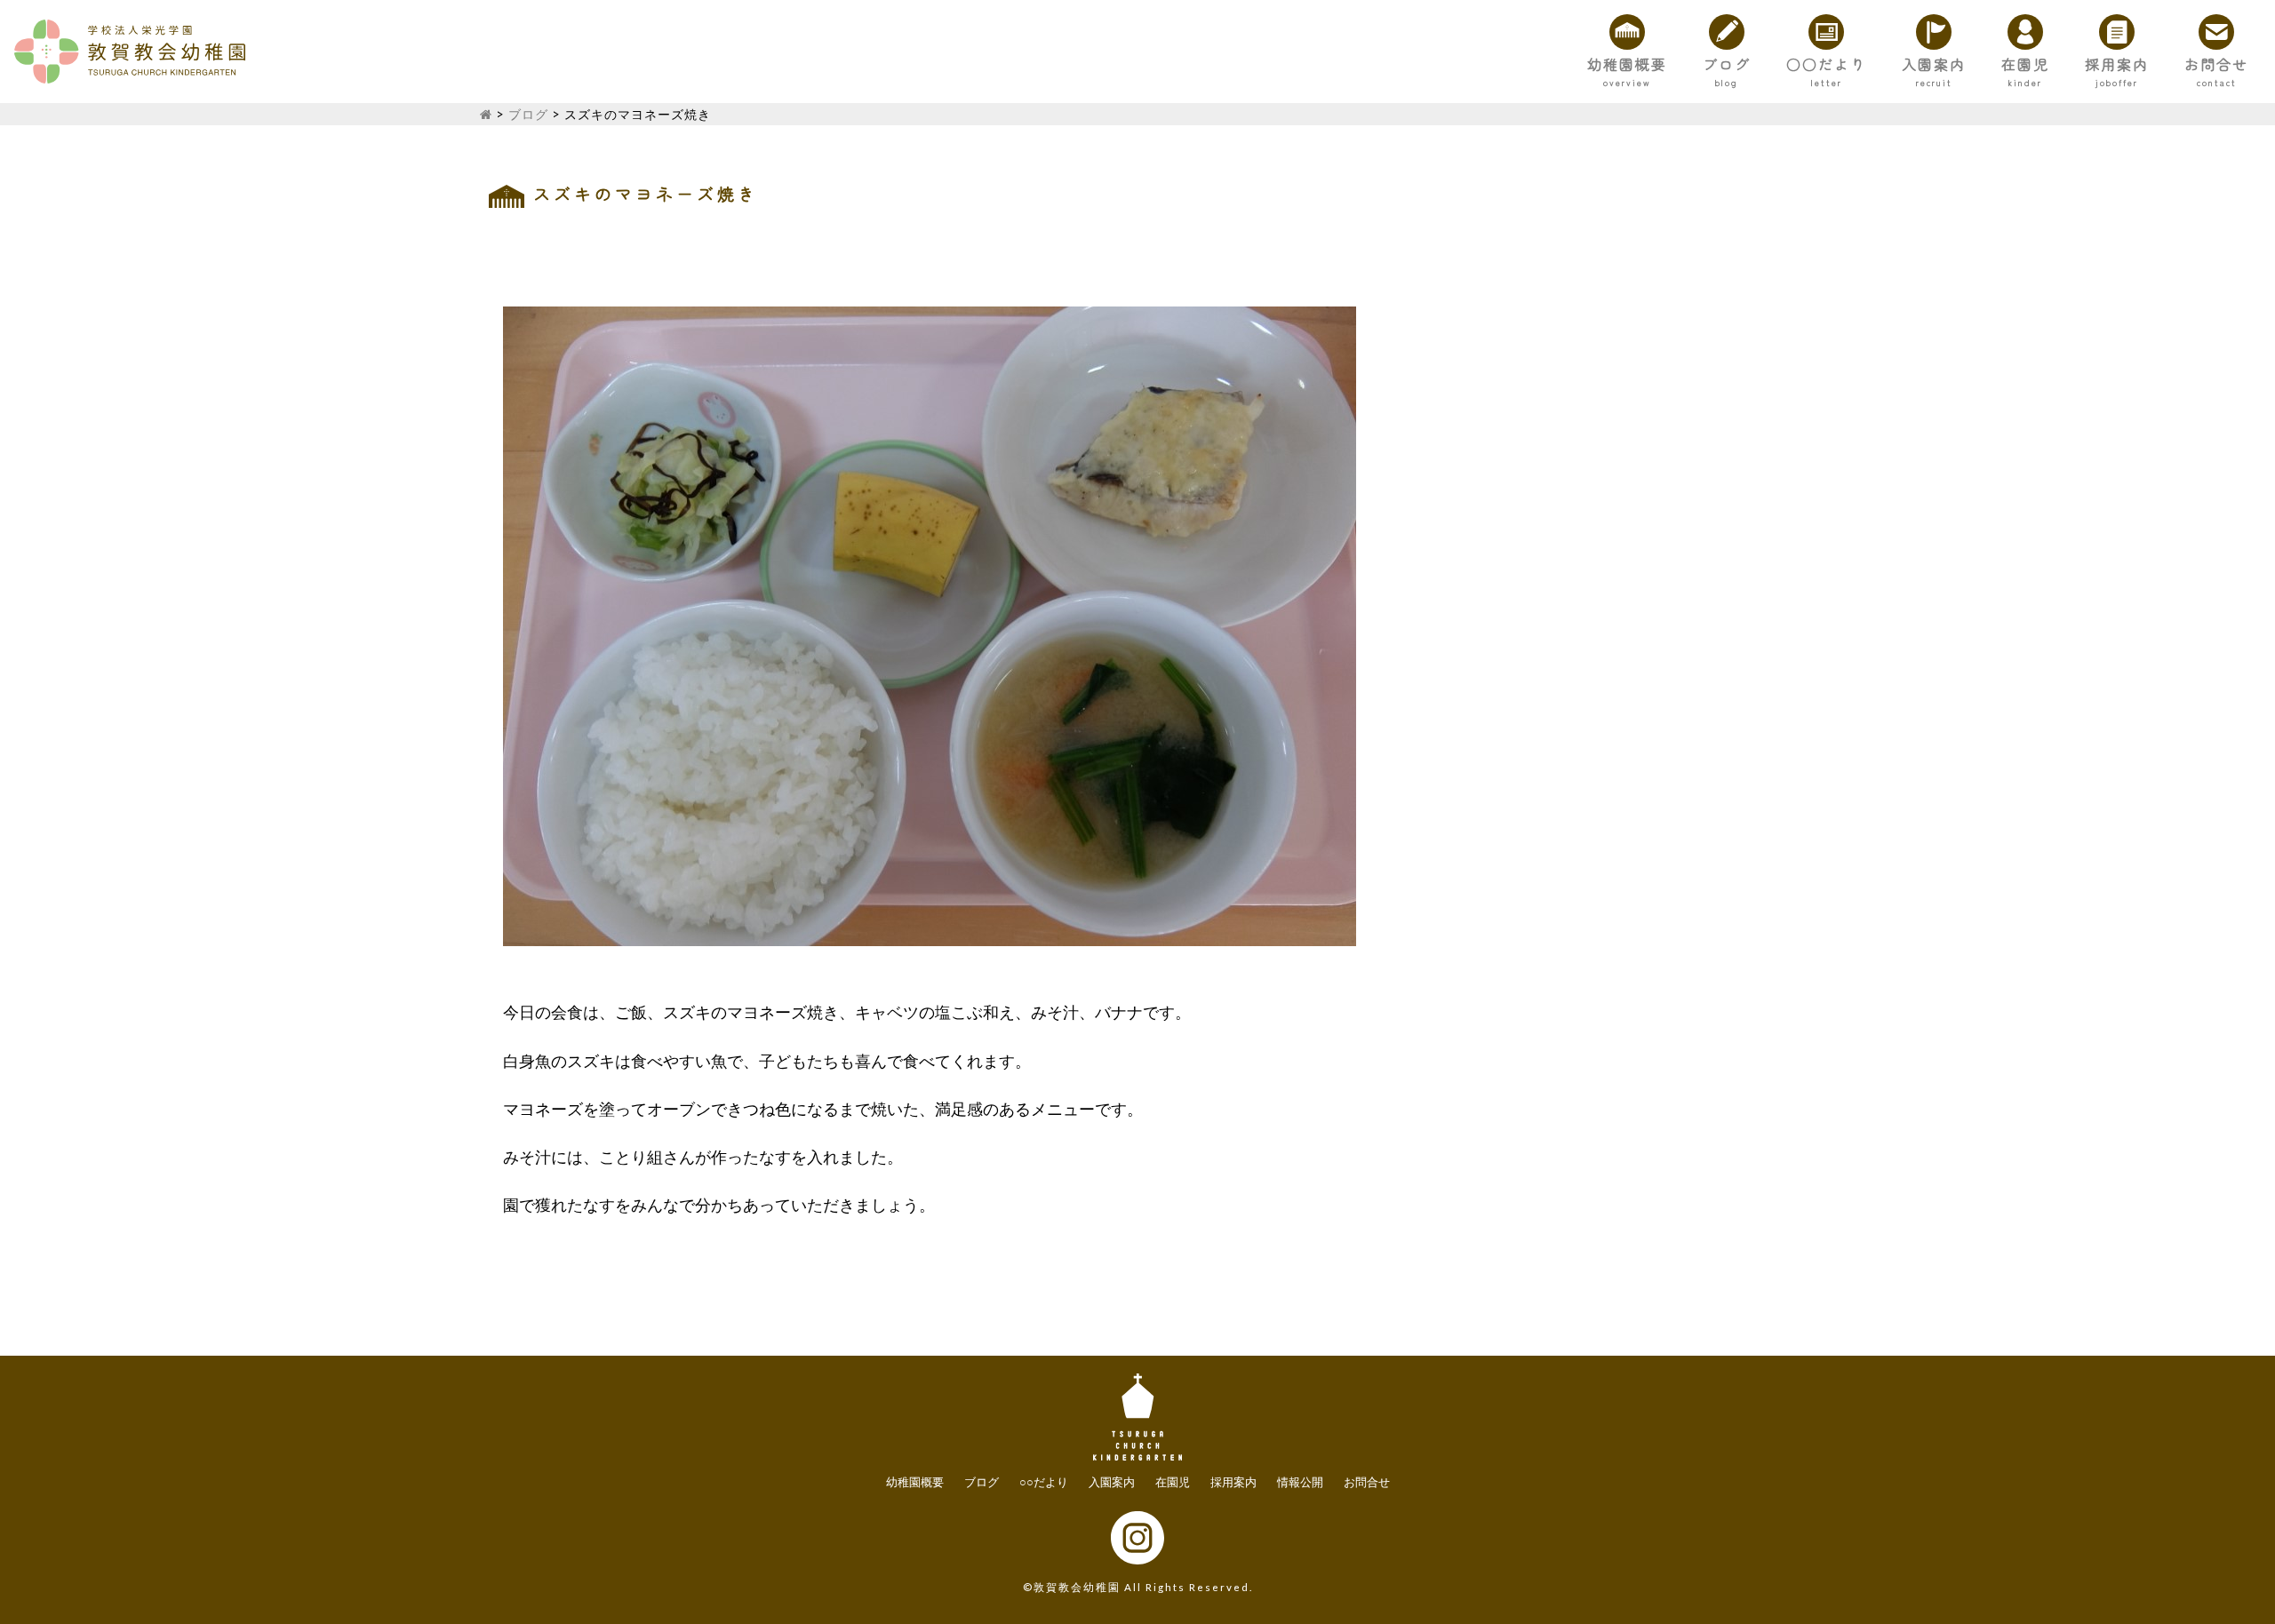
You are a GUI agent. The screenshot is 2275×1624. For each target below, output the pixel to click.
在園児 (2025, 64)
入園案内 (1934, 64)
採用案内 (2117, 64)
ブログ (1727, 64)
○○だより (1826, 64)
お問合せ (2216, 64)
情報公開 (1300, 1482)
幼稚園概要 (1627, 64)
